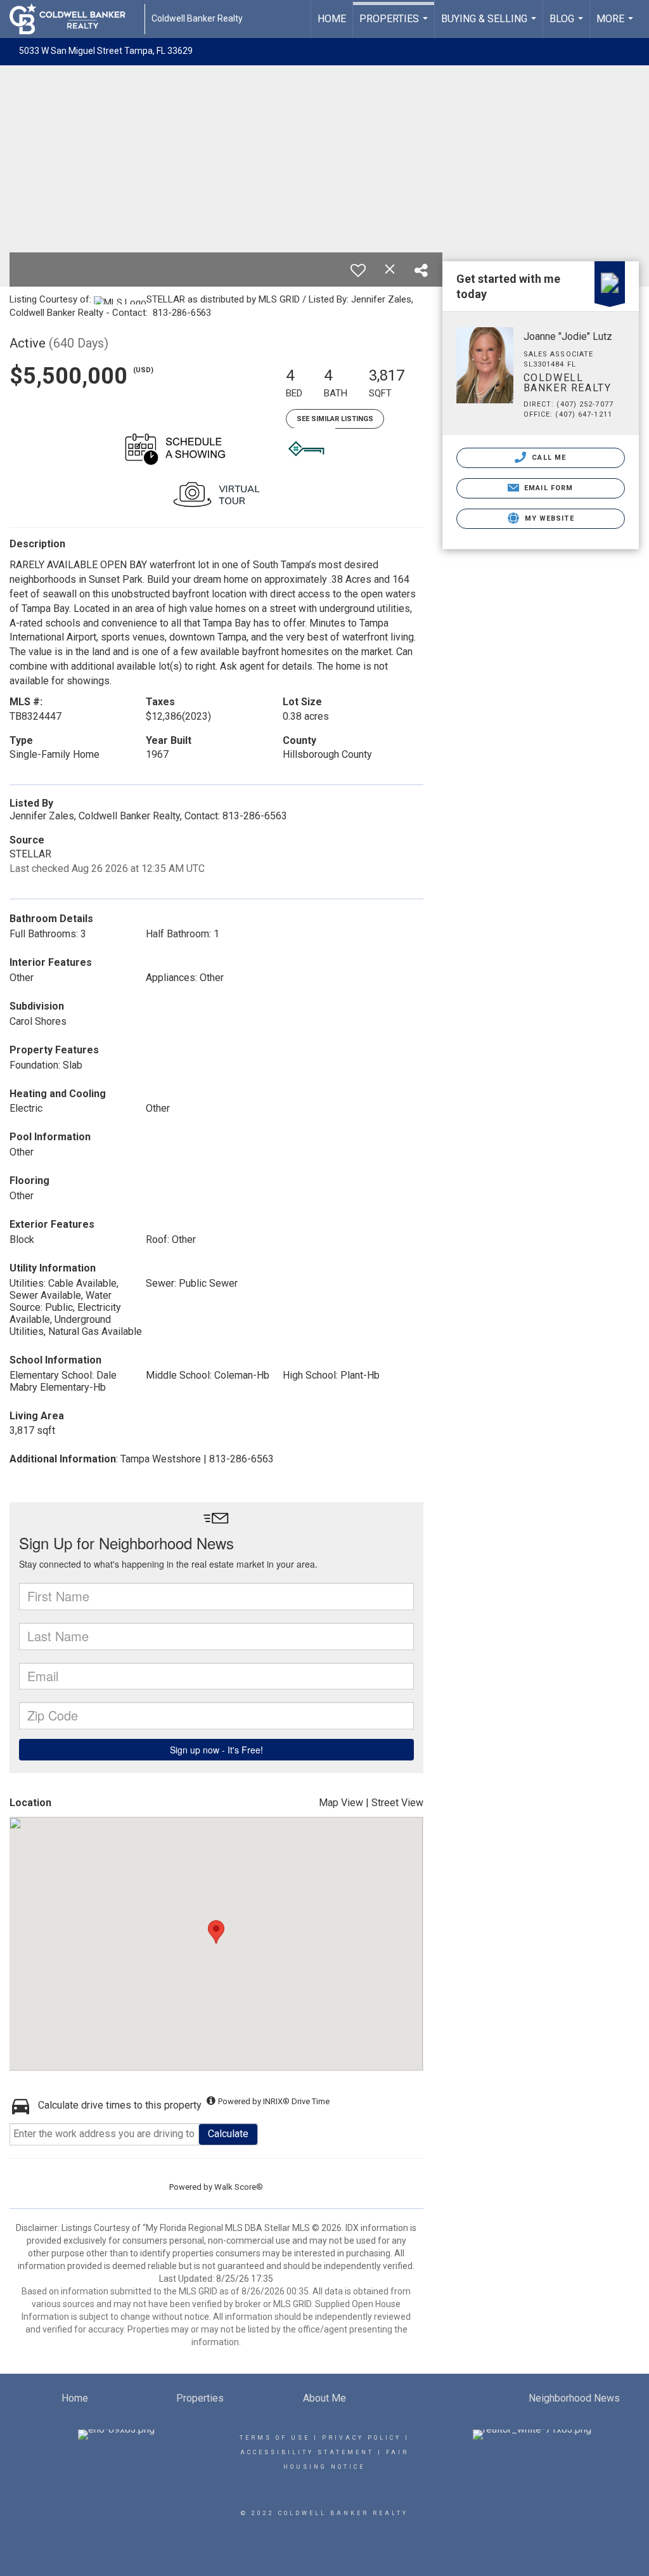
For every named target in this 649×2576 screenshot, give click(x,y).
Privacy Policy (362, 2438)
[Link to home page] (74, 19)
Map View (341, 1803)
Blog (568, 25)
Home (332, 19)
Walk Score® (239, 2187)
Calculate (228, 2134)
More (616, 25)
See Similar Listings (335, 419)
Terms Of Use (275, 2438)
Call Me (548, 458)
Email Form (547, 488)
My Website (548, 518)
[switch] (358, 270)
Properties (395, 25)
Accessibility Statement (307, 2452)
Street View (397, 1803)
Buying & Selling (490, 25)
